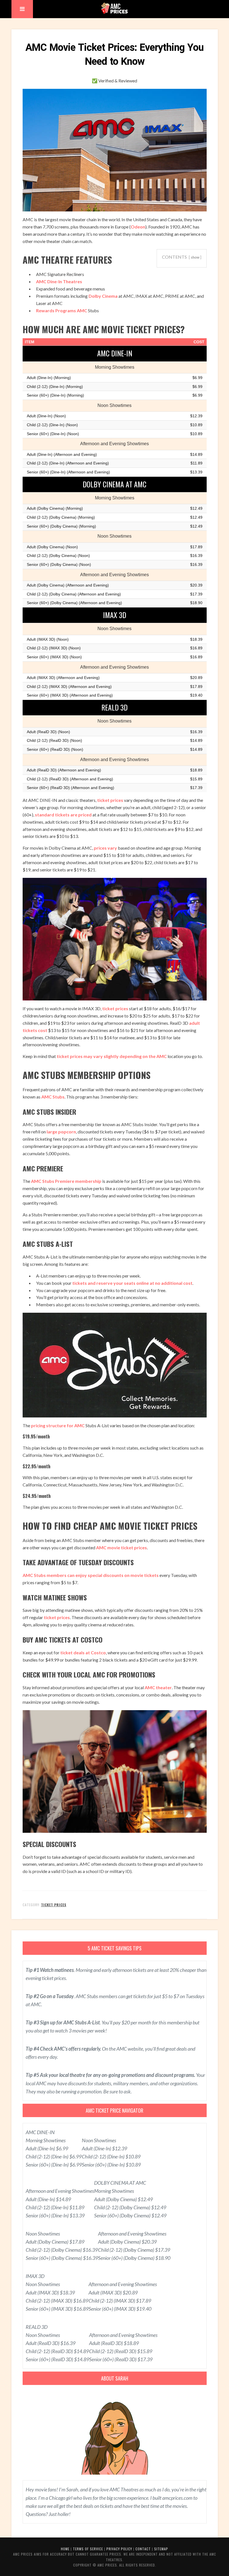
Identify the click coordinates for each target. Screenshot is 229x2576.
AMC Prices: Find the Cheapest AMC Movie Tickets (114, 8)
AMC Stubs (53, 1097)
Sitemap (161, 2549)
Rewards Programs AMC (62, 310)
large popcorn (61, 1132)
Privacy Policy (119, 2549)
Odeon (138, 227)
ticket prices (110, 800)
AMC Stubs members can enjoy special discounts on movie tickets (91, 1575)
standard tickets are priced (63, 815)
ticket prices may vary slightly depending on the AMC (112, 1056)
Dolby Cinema (103, 296)
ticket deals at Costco (83, 1652)
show (195, 257)
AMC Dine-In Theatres (59, 281)
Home (65, 2549)
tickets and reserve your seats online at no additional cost (132, 1283)
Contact (143, 2549)
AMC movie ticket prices (121, 1547)
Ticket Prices (54, 1905)
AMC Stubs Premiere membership (66, 1181)
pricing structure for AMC (58, 1425)
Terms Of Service (88, 2549)
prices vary (105, 848)
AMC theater (158, 1687)
